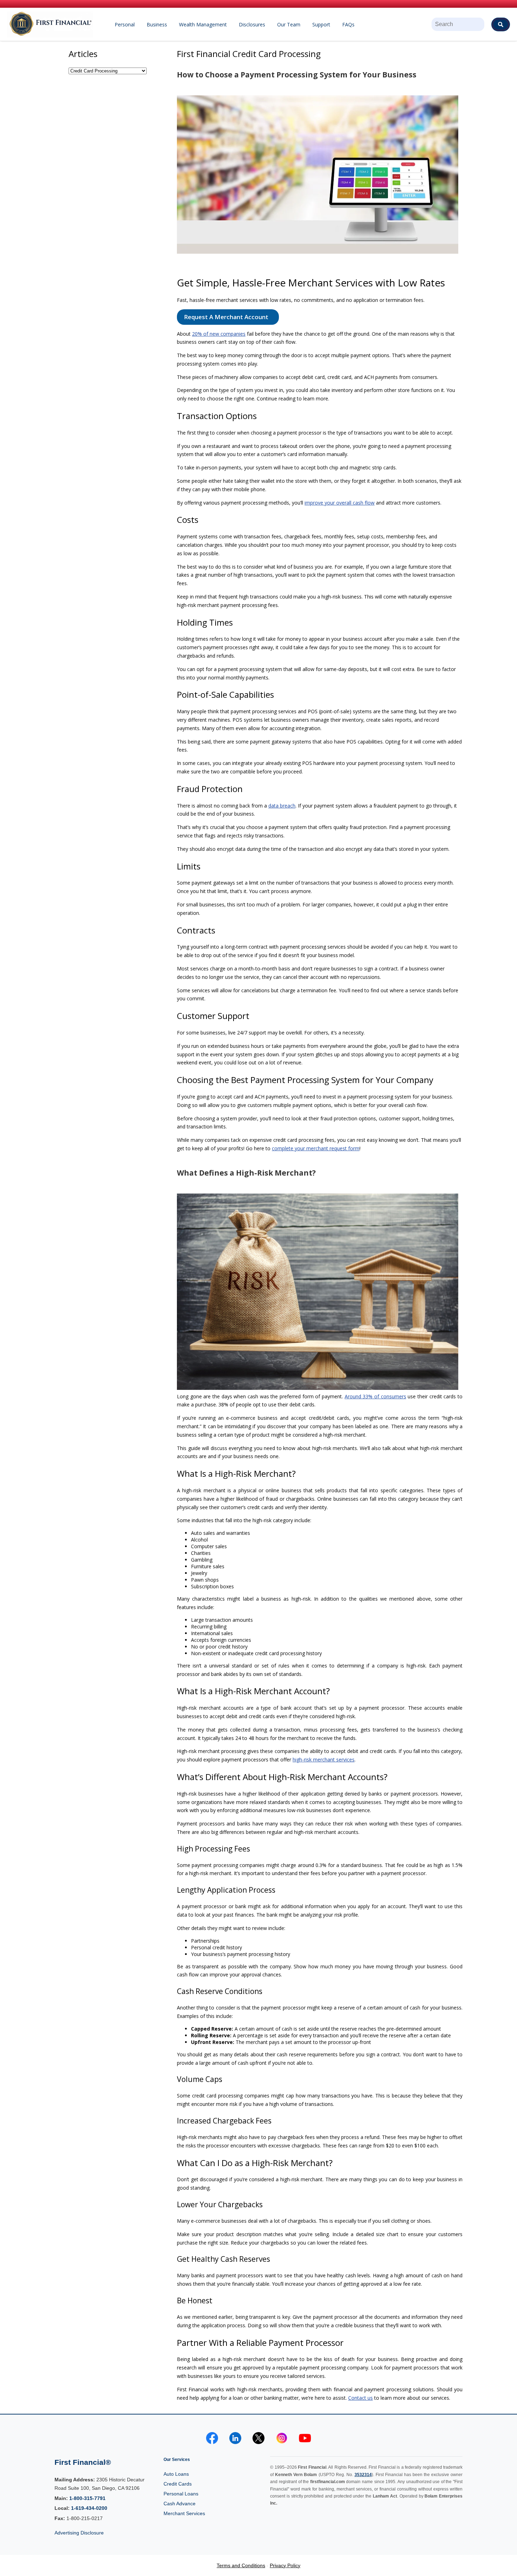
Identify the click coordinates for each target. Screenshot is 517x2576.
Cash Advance (180, 2504)
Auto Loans (176, 2474)
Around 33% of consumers (375, 1396)
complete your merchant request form (316, 1148)
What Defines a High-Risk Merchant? (246, 1173)
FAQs (348, 24)
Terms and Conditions (241, 2565)
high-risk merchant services (324, 1759)
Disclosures (252, 24)
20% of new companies (219, 334)
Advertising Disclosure (79, 2533)
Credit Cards (178, 2484)
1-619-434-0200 (89, 2508)
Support (321, 24)
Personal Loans (181, 2494)
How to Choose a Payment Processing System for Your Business (297, 75)
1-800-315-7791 (87, 2498)
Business (157, 24)
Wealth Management (203, 24)
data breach (282, 806)
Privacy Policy (285, 2565)
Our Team (289, 24)
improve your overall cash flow (340, 503)
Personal (125, 24)
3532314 (363, 2475)
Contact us (360, 2398)
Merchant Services (184, 2513)
